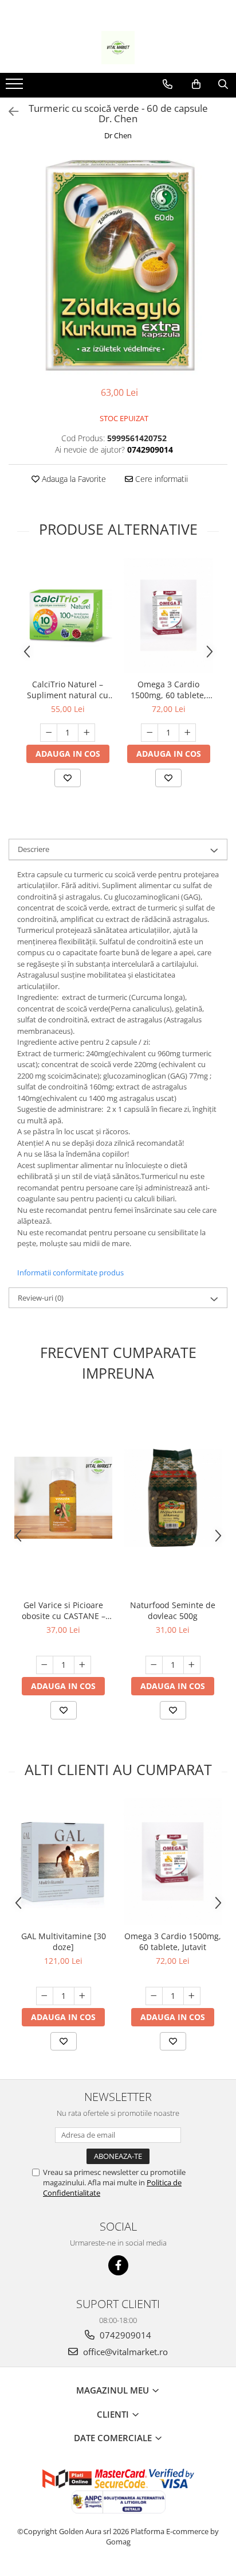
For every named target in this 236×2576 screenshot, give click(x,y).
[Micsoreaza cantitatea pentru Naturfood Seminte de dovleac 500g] (154, 1665)
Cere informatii (160, 479)
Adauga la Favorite (73, 479)
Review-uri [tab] (41, 1298)
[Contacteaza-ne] (168, 84)
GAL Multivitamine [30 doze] (64, 1941)
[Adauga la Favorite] (68, 778)
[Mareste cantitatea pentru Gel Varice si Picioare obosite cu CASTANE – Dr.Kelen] (82, 1665)
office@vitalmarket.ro (124, 2352)
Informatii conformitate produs (70, 1273)
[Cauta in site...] (223, 84)
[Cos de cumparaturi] (196, 84)
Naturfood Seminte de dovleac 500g (173, 1610)
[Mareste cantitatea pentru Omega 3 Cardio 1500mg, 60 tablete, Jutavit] (187, 733)
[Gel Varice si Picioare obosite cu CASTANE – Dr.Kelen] (63, 1498)
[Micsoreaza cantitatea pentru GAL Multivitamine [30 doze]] (45, 1996)
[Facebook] (118, 2265)
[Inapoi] (9, 112)
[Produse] (16, 87)
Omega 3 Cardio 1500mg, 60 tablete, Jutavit (168, 690)
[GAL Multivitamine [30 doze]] (63, 1861)
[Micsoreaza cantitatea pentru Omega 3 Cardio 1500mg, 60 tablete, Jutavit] (150, 733)
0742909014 (124, 2335)
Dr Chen (118, 135)
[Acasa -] (118, 48)
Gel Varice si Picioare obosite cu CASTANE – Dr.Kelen (64, 1610)
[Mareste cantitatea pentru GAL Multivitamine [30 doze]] (82, 1996)
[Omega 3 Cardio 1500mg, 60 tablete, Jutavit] (168, 616)
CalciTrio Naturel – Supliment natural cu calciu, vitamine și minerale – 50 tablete (68, 690)
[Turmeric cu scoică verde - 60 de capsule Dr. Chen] (118, 265)
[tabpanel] (118, 265)
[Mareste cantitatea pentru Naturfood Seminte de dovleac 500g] (192, 1665)
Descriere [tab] (34, 849)
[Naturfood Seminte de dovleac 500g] (173, 1498)
